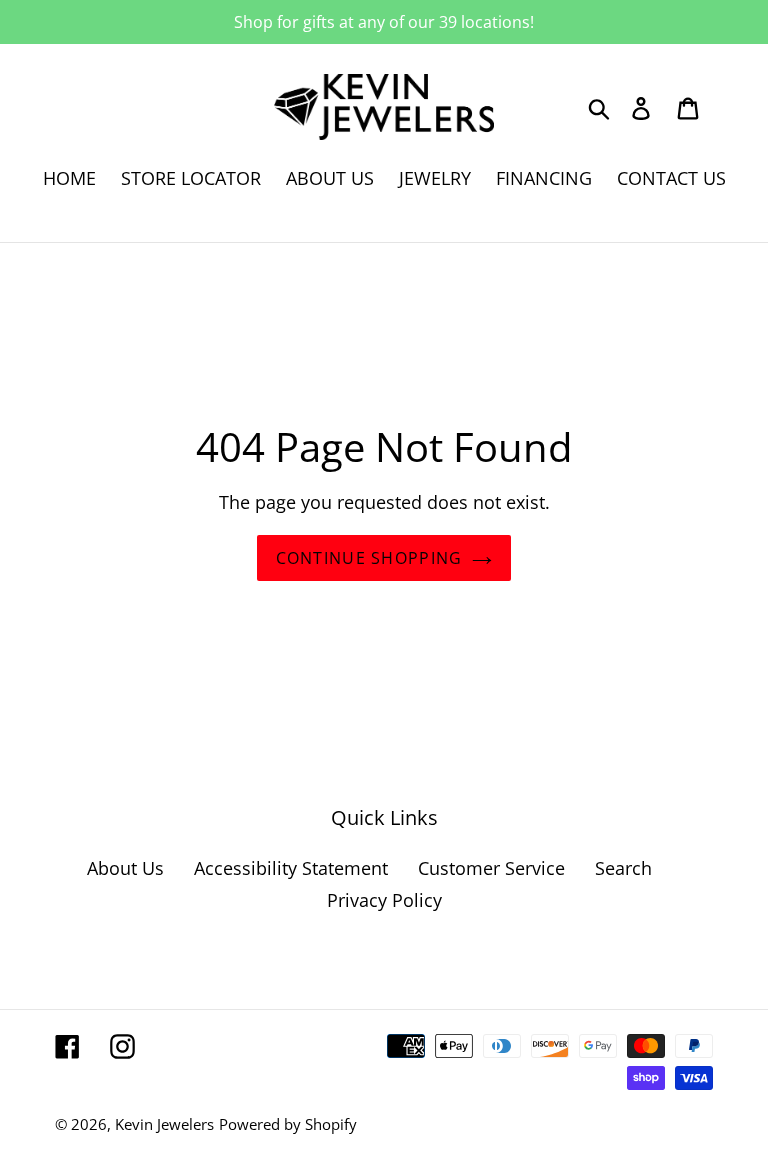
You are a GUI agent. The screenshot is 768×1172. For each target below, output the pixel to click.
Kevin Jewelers (164, 1124)
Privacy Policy (384, 900)
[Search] (600, 106)
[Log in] (642, 107)
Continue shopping (369, 558)
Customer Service (491, 868)
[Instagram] (122, 1046)
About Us (125, 868)
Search (623, 868)
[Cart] (689, 107)
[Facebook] (67, 1046)
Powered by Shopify (288, 1124)
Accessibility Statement (291, 868)
